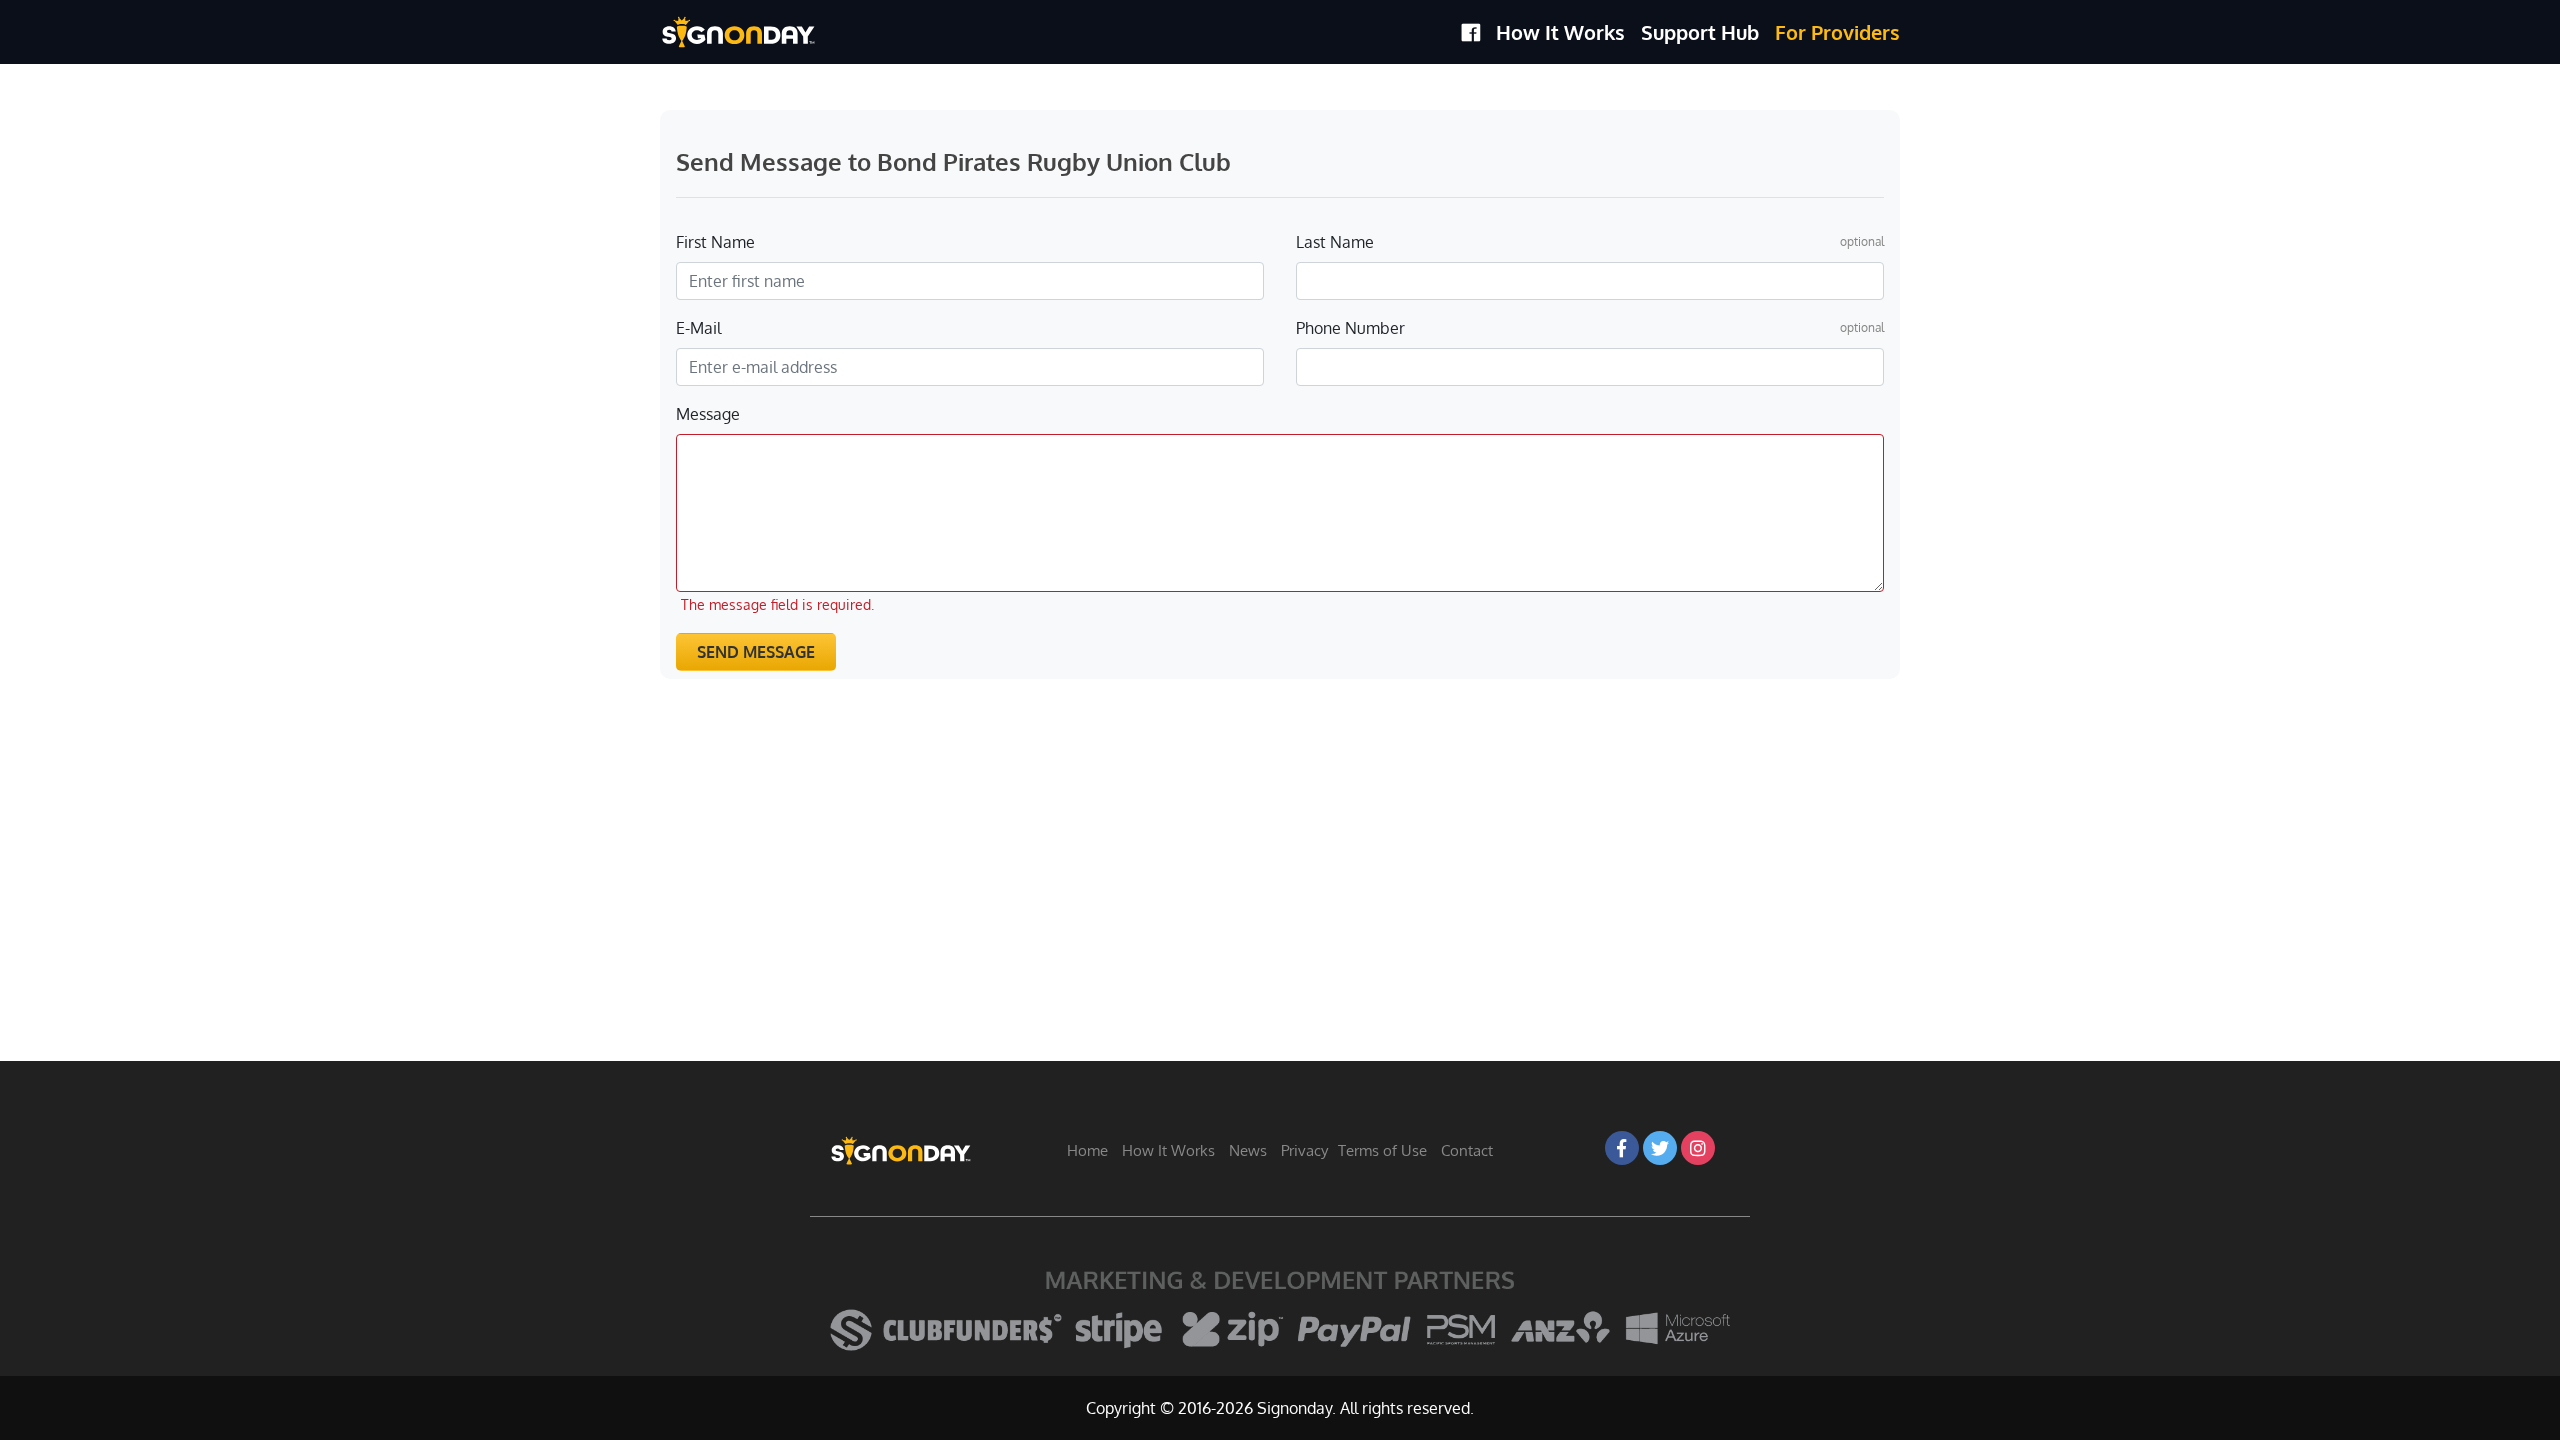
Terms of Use (1382, 1150)
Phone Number (1350, 328)
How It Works (1560, 32)
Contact (1467, 1150)
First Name (715, 242)
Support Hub (1700, 32)
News (1248, 1150)
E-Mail (698, 328)
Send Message (756, 652)
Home (1087, 1150)
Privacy (1304, 1150)
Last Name (1335, 242)
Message (708, 414)
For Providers (1837, 32)
